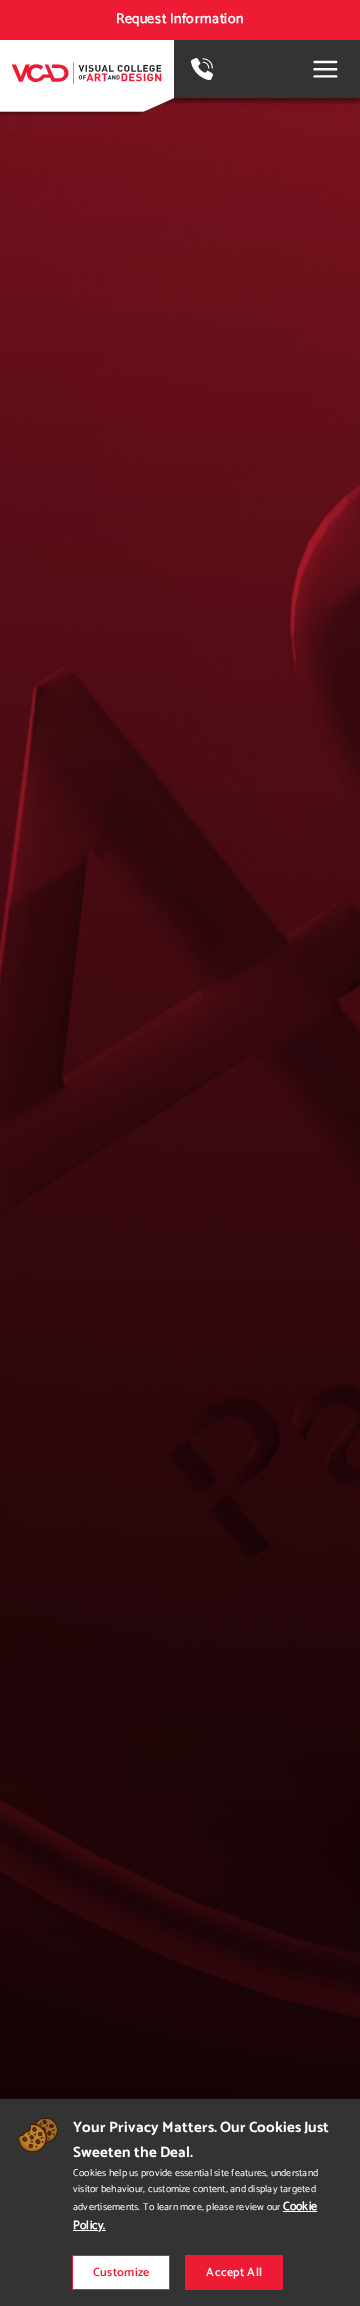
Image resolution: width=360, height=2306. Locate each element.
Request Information (180, 19)
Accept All (234, 2272)
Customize (121, 2272)
